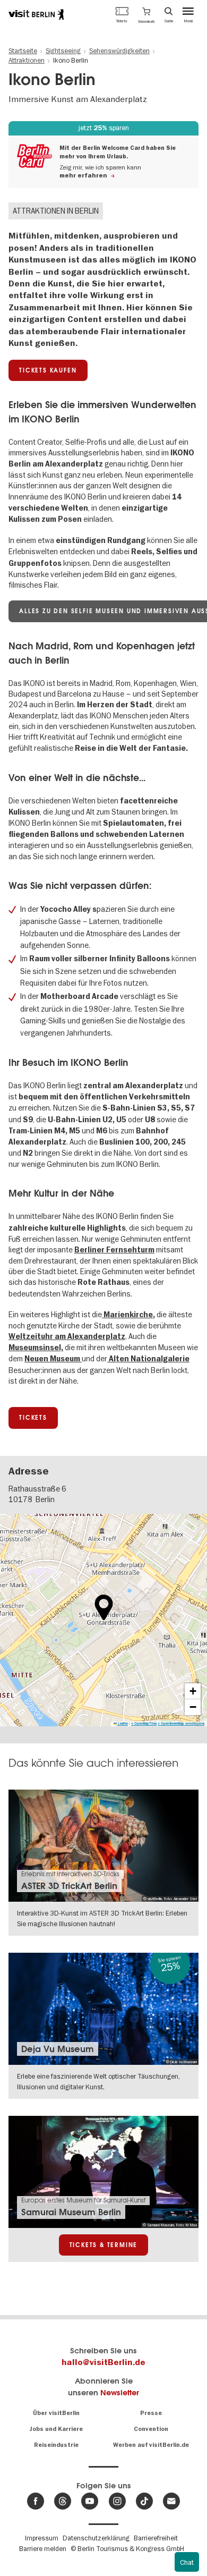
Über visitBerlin (56, 2413)
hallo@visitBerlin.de (103, 2362)
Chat (187, 2562)
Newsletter (120, 2392)
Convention (151, 2429)
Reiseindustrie (56, 2445)
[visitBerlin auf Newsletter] (171, 2501)
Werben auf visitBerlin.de (151, 2445)
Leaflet (122, 1723)
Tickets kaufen (48, 370)
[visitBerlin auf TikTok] (144, 2501)
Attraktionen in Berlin (56, 211)
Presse (151, 2413)
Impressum (42, 2538)
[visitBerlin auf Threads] (63, 2501)
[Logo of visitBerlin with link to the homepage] (36, 14)
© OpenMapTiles (144, 1723)
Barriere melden (43, 2548)
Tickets (33, 1418)
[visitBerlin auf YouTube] (90, 2501)
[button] (146, 14)
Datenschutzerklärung (96, 2538)
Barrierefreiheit (156, 2538)
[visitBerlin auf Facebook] (36, 2501)
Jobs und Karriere (56, 2429)
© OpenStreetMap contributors (181, 1723)
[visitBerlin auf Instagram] (117, 2501)
